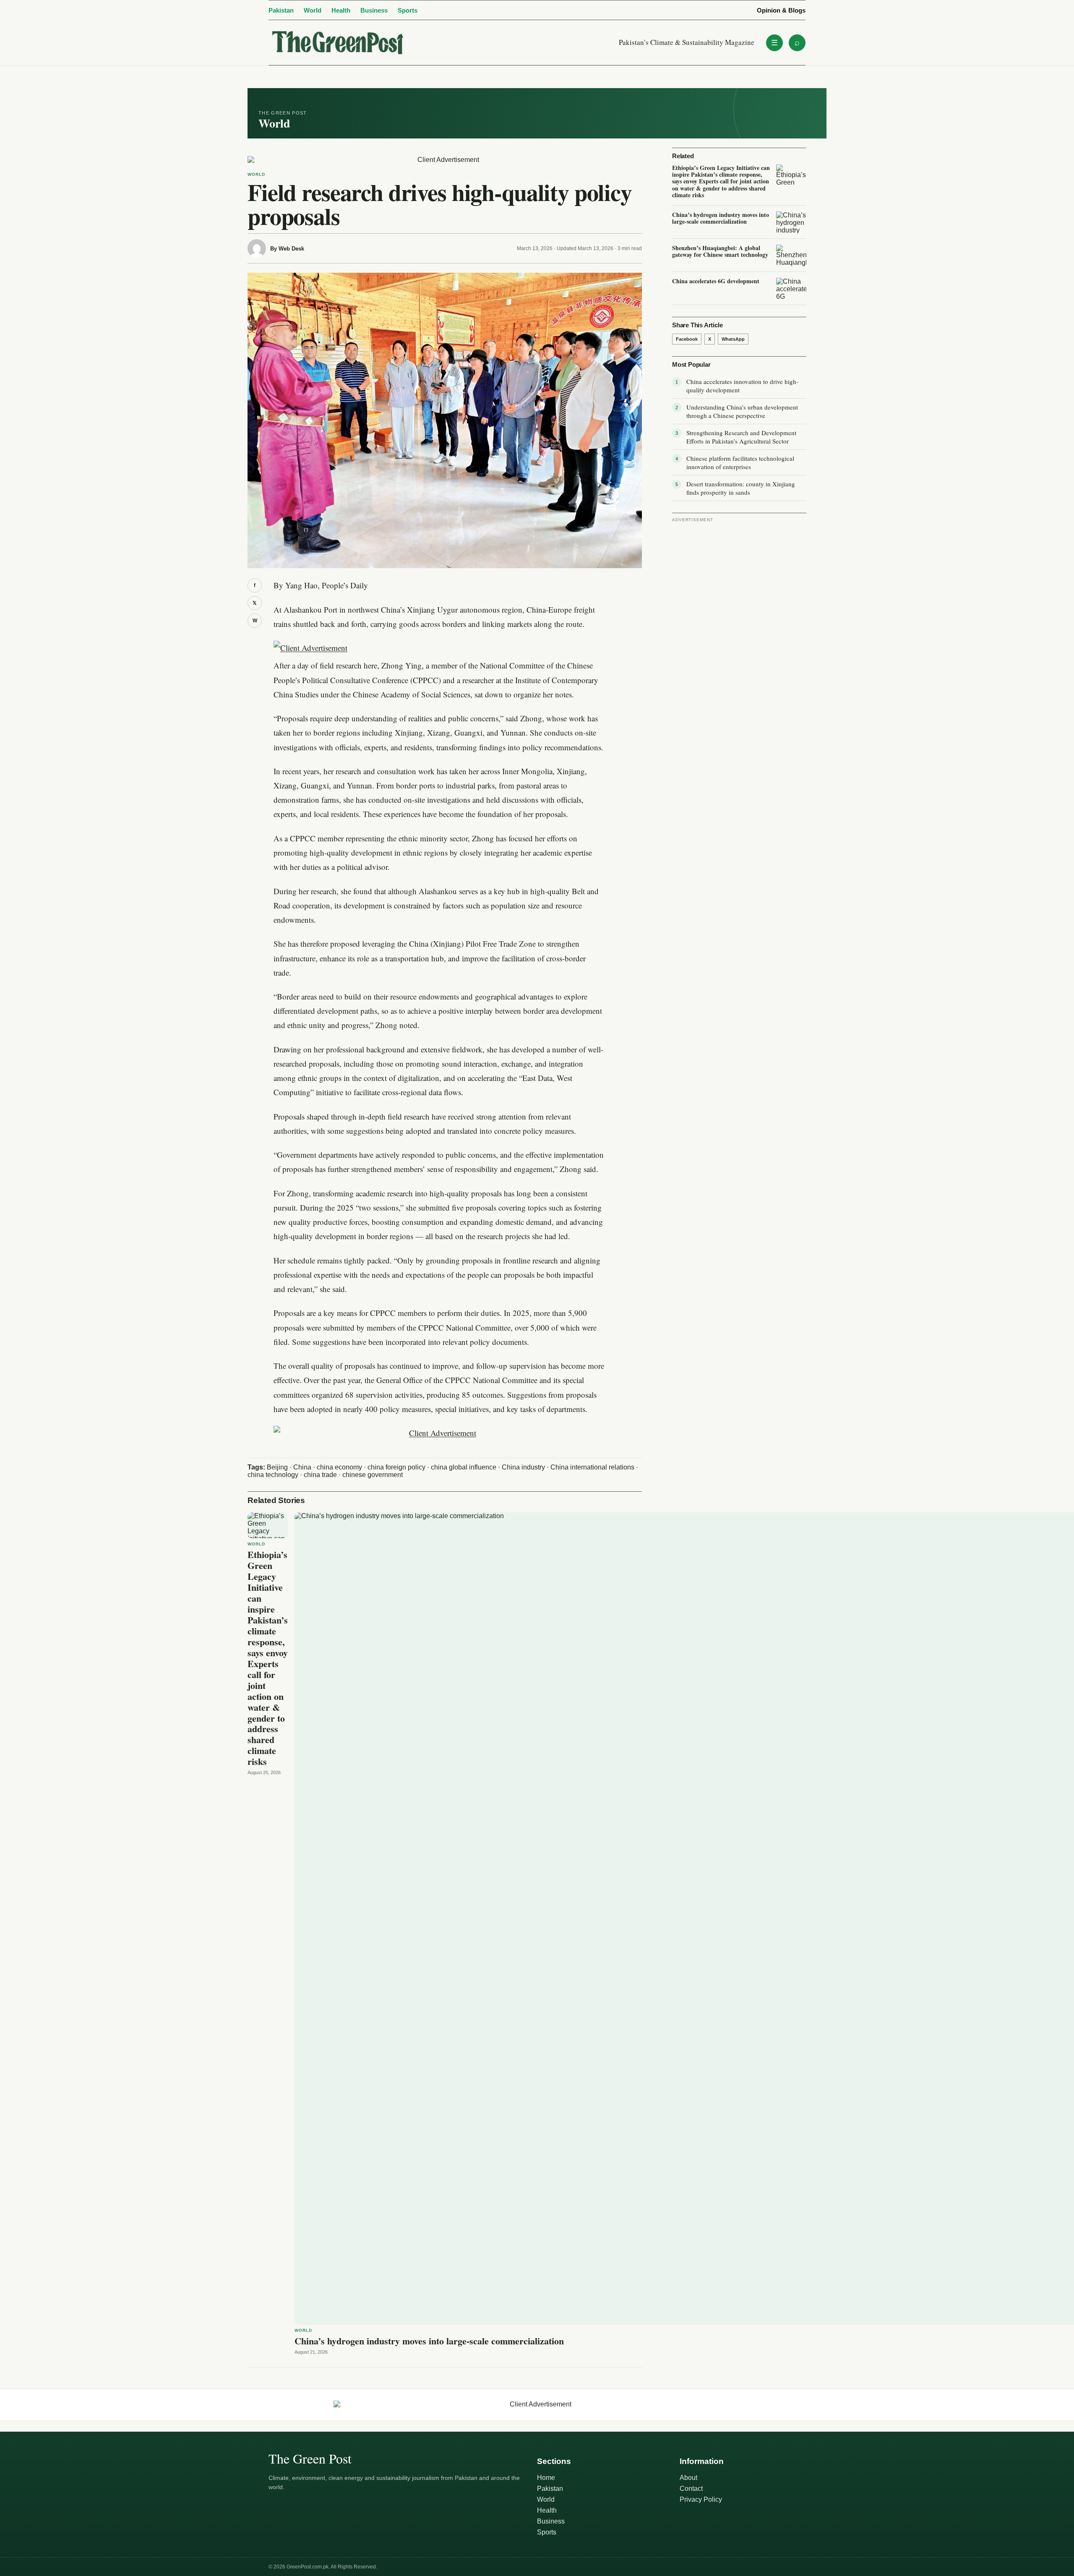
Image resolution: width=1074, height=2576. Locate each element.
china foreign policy (396, 1467)
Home (546, 2478)
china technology (273, 1475)
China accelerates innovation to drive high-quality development (742, 386)
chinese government (373, 1475)
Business (374, 10)
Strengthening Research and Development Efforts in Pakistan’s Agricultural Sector (741, 437)
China (302, 1467)
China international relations (592, 1467)
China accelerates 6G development (716, 281)
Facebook (687, 339)
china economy (339, 1467)
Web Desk (291, 249)
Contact (691, 2489)
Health (341, 10)
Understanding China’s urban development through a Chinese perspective (742, 411)
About (688, 2478)
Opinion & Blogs (781, 10)
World (313, 10)
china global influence (464, 1467)
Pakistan (281, 10)
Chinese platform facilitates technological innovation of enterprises (740, 462)
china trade (320, 1475)
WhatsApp (733, 339)
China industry (523, 1467)
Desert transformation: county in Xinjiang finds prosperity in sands (741, 488)
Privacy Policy (701, 2499)
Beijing (277, 1467)
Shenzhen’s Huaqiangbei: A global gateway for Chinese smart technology (720, 251)
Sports (408, 10)
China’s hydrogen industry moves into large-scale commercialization (429, 2341)
